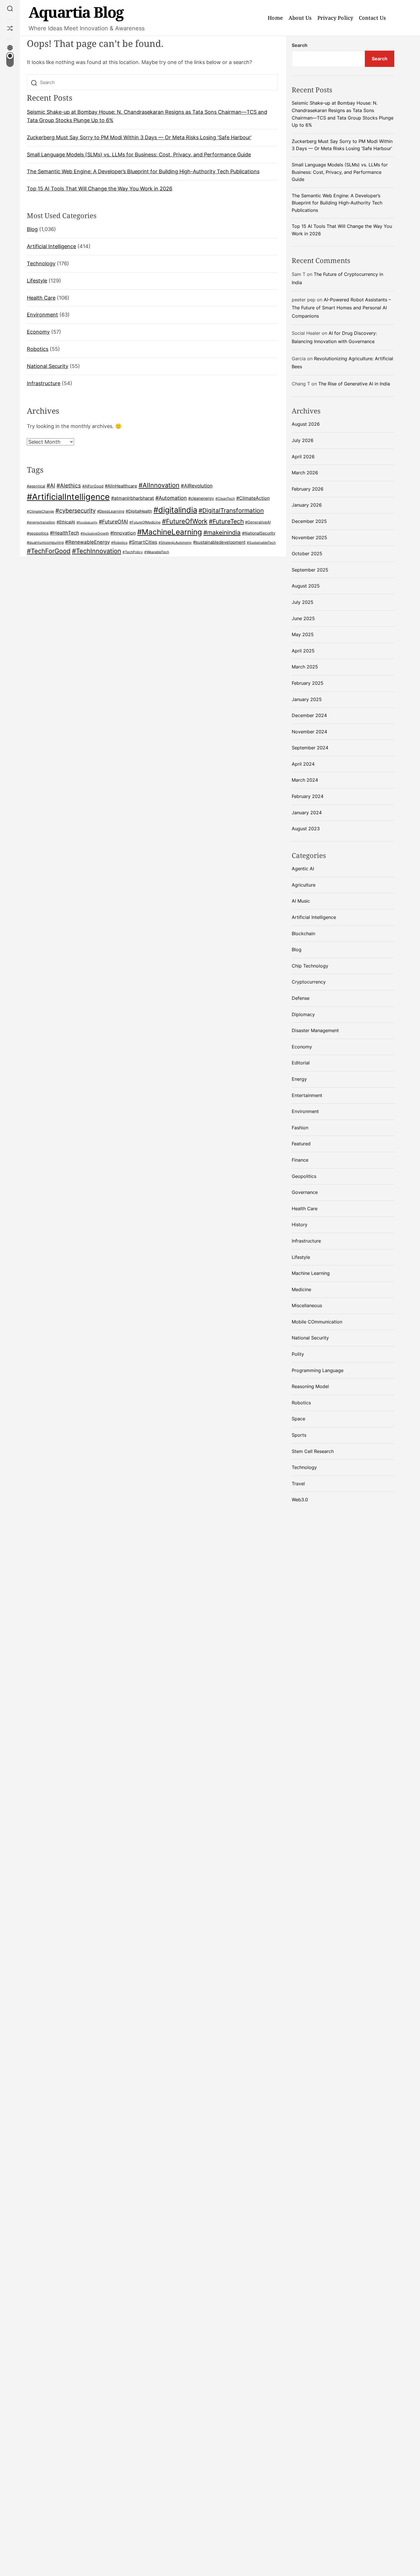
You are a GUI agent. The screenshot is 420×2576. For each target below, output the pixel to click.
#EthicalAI (66, 522)
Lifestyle (37, 281)
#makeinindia (222, 532)
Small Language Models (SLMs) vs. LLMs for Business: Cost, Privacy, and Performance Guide (139, 155)
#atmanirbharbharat (133, 498)
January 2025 (307, 699)
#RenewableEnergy (87, 542)
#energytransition (41, 522)
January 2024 (307, 813)
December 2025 (309, 521)
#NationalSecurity (259, 533)
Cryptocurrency (309, 982)
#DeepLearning (111, 511)
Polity (298, 1354)
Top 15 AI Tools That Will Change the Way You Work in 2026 (100, 189)
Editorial (301, 1063)
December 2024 (309, 715)
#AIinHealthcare (121, 486)
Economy (38, 332)
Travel (298, 1484)
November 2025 (309, 538)
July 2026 (303, 440)
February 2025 (308, 683)
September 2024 (310, 748)
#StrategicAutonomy (175, 543)
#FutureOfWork (185, 521)
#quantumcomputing (45, 542)
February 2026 (308, 489)
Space (298, 1419)
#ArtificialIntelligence (68, 497)
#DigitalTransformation (231, 510)
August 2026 (306, 424)
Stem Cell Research (313, 1451)
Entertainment (307, 1095)
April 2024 (303, 764)
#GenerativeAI (258, 522)
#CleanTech (225, 499)
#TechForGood (49, 551)
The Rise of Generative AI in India (354, 384)
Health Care (41, 298)
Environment (42, 315)
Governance (305, 1192)
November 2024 (309, 732)
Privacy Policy (335, 18)
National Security (48, 366)
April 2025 (303, 651)
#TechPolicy (133, 552)
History (300, 1225)
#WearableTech (157, 552)
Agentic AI (303, 869)
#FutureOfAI (113, 521)
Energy (299, 1079)
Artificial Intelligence (51, 246)
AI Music (301, 901)
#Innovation (123, 533)
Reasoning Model (310, 1386)
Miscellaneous (307, 1305)
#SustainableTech (261, 543)
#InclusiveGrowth (95, 533)
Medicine (301, 1289)
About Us (300, 18)
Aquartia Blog (76, 12)
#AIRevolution (197, 486)
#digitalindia (175, 510)
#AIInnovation (159, 485)
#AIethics (69, 485)
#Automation (171, 498)
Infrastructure (44, 383)
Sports (299, 1435)
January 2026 (307, 505)
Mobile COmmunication (317, 1322)
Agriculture (304, 885)
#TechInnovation (97, 551)
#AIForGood (93, 486)
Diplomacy (303, 1014)
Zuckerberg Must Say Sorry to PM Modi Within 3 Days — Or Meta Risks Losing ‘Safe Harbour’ (139, 137)
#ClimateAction (253, 498)
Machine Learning (311, 1273)
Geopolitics (304, 1176)
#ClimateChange (40, 511)
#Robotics (119, 543)
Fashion (300, 1128)
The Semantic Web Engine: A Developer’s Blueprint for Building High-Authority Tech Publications (143, 172)
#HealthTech (65, 533)
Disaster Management (315, 1030)
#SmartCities (143, 542)
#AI (51, 485)
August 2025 (306, 586)
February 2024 (308, 796)
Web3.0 (300, 1500)
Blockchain (303, 933)
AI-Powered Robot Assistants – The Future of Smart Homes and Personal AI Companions (341, 308)
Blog (32, 229)
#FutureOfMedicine (145, 522)
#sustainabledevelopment (219, 542)
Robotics (38, 349)
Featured (301, 1144)
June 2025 (303, 618)
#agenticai (36, 486)
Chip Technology (310, 966)
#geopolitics (38, 533)
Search (300, 45)
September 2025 (310, 570)
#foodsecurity (87, 522)
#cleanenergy (201, 498)
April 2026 (303, 457)
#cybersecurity (76, 511)
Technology (41, 263)
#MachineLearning (170, 532)
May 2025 (303, 634)
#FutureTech (226, 521)
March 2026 (305, 473)
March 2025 (305, 667)
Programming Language (318, 1370)
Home (275, 18)
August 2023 (306, 829)
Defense (301, 998)
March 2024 (305, 780)
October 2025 (307, 554)
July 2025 (303, 602)
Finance (300, 1160)
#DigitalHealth (139, 511)
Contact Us (372, 18)
